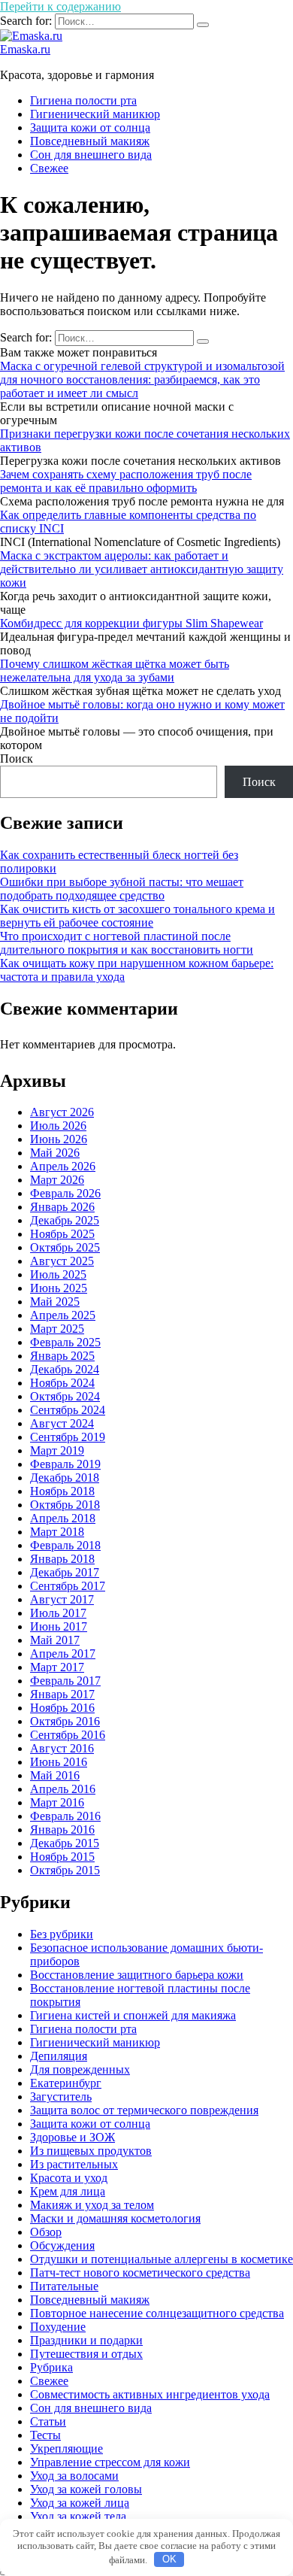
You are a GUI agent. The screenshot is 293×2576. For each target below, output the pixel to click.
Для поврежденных (80, 2069)
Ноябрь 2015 (62, 1857)
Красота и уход (69, 2178)
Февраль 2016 (65, 1816)
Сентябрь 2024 (68, 1410)
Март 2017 (57, 1667)
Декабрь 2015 (65, 1843)
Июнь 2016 (59, 1762)
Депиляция (59, 2056)
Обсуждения (62, 2245)
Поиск (17, 759)
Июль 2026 (58, 1126)
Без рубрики (62, 1934)
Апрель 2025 (63, 1315)
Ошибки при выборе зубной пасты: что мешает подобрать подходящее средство (122, 889)
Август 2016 (62, 1748)
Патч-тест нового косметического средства (140, 2273)
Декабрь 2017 (65, 1572)
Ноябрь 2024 (62, 1383)
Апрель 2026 (63, 1166)
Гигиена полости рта (83, 100)
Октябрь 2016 (65, 1721)
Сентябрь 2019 (68, 1437)
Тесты (45, 2435)
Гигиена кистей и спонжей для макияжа (133, 2015)
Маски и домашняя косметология (115, 2218)
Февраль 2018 (65, 1545)
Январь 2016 (62, 1830)
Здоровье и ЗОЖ (72, 2137)
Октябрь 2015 (65, 1870)
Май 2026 (55, 1153)
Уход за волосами (74, 2476)
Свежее (49, 168)
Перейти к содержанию (60, 6)
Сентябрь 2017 (68, 1586)
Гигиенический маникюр (95, 114)
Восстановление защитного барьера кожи (137, 1975)
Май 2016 (55, 1775)
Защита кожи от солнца (90, 127)
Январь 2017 (62, 1694)
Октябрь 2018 (65, 1505)
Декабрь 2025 (65, 1220)
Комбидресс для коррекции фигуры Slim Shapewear (131, 623)
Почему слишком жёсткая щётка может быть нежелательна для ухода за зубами (115, 671)
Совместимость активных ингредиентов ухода (150, 2394)
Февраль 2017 (65, 1681)
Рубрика (51, 2367)
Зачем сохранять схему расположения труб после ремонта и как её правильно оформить (126, 481)
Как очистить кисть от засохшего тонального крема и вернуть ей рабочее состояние (137, 916)
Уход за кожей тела (78, 2516)
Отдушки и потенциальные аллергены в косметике (162, 2259)
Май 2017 (55, 1640)
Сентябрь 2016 (68, 1735)
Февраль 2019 (65, 1464)
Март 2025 (57, 1329)
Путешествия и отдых (86, 2354)
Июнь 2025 (59, 1288)
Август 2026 (62, 1112)
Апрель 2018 (63, 1518)
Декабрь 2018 (65, 1478)
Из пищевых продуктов (91, 2151)
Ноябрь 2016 (62, 1708)
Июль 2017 (58, 1613)
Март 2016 (57, 1802)
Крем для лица (68, 2191)
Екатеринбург (66, 2083)
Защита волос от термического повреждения (144, 2110)
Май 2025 (55, 1302)
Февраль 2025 (65, 1342)
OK (169, 2559)
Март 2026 (57, 1180)
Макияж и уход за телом (92, 2205)
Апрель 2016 (63, 1789)
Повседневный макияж (90, 141)
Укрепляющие (66, 2449)
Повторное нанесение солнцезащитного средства (157, 2313)
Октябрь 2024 (65, 1396)
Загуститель (61, 2097)
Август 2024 (62, 1423)
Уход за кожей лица (80, 2503)
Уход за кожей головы (86, 2489)
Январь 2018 (62, 1559)
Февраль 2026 (65, 1193)
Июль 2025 (58, 1274)
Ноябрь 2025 (62, 1234)
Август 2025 (62, 1261)
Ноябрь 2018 (62, 1491)
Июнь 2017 (59, 1626)
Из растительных (74, 2164)
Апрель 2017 (63, 1654)
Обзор (46, 2232)
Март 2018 (57, 1532)
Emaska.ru (25, 49)
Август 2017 (62, 1599)
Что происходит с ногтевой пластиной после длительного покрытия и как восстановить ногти (127, 943)
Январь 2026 (62, 1207)
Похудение (58, 2327)
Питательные (64, 2286)
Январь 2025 (62, 1356)
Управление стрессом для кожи (110, 2462)
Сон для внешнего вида (91, 155)
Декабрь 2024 (65, 1369)
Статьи (48, 2421)
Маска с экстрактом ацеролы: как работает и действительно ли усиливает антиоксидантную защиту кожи (142, 569)
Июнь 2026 (59, 1139)
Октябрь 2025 (65, 1247)
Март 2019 (57, 1450)
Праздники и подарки (86, 2340)
